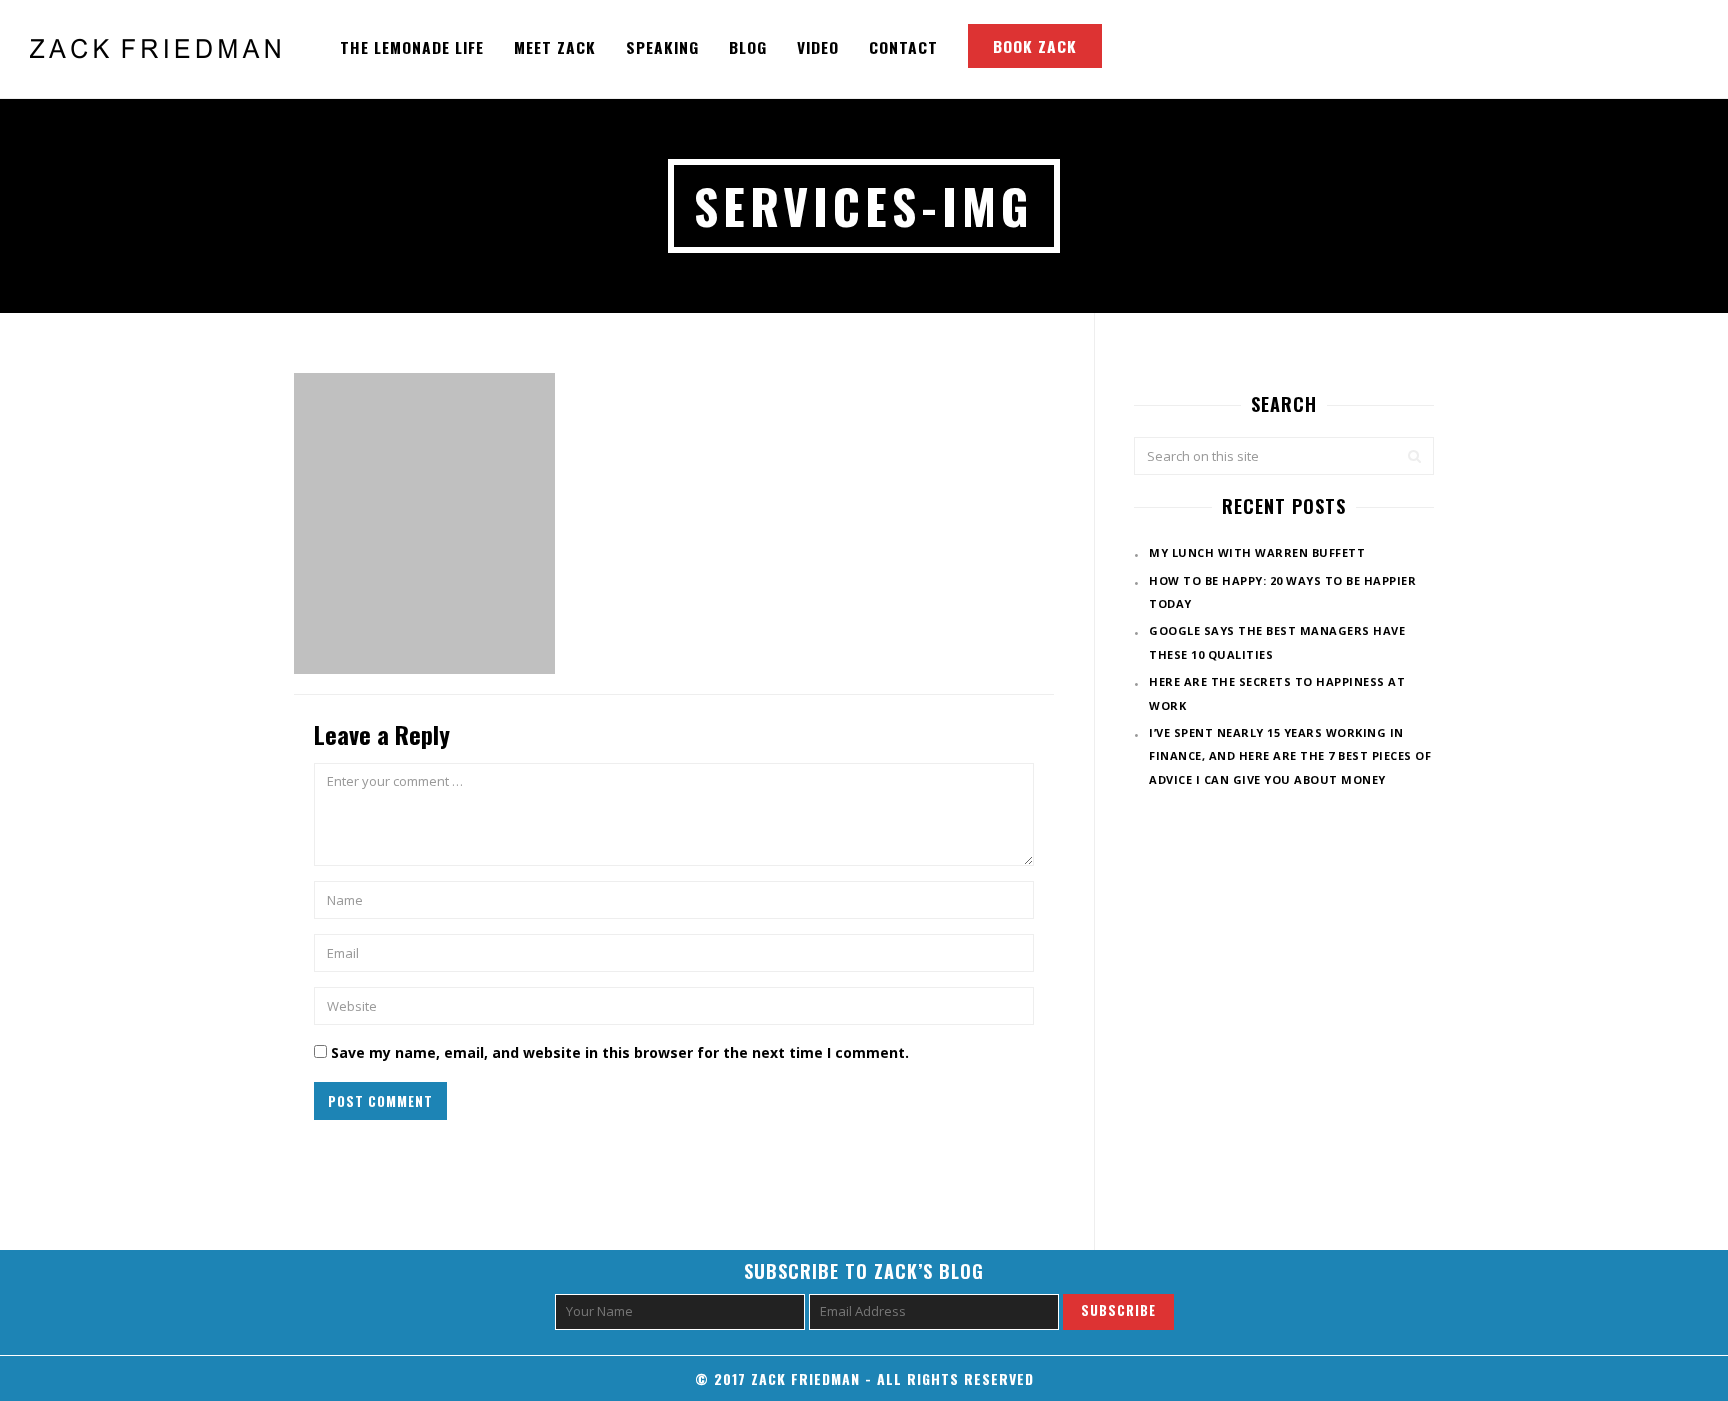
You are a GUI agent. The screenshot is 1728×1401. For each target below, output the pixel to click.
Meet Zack (555, 47)
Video (818, 47)
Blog (748, 47)
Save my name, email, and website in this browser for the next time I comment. (620, 1052)
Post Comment (380, 1101)
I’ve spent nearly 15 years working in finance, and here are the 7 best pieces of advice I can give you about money (1290, 756)
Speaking (662, 47)
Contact (903, 47)
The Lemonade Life (412, 47)
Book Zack (1035, 46)
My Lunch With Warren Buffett (1257, 552)
